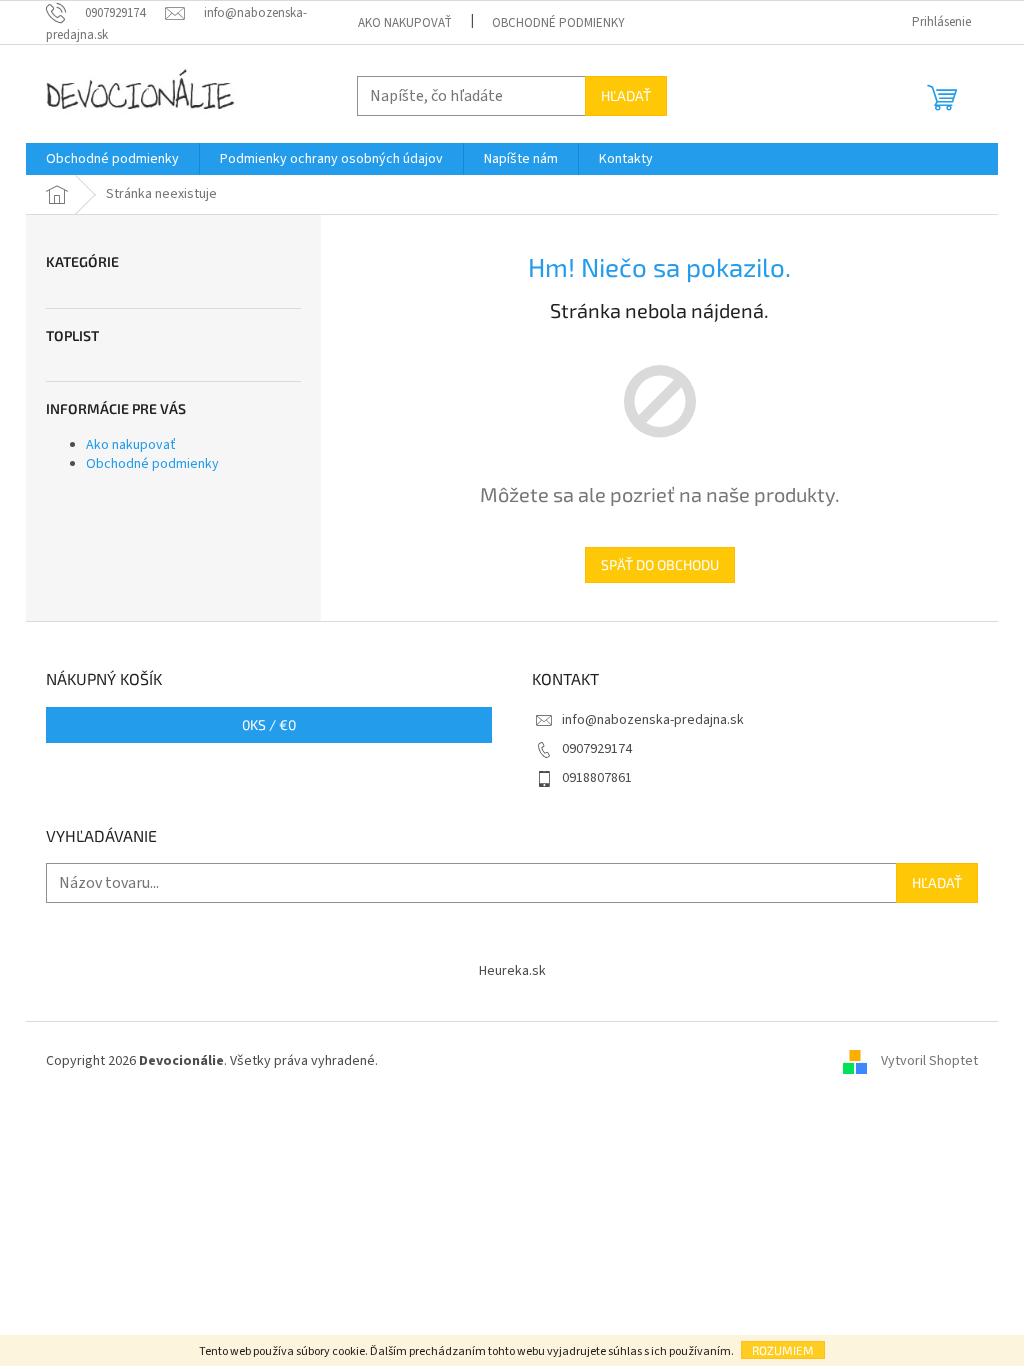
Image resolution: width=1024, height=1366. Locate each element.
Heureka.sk (512, 971)
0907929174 (597, 749)
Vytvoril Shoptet (929, 1062)
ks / (269, 724)
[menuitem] (112, 159)
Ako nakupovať (405, 23)
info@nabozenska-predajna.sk (653, 720)
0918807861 (597, 778)
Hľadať (626, 95)
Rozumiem (783, 1350)
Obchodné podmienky (558, 23)
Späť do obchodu (660, 564)
